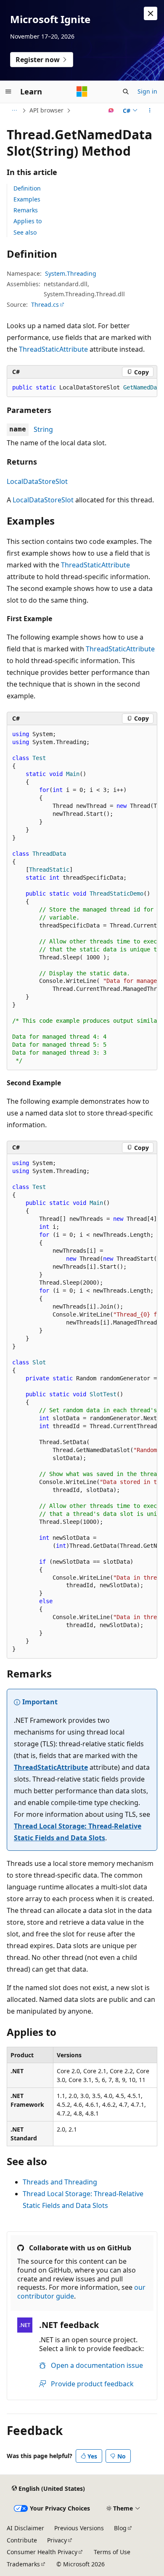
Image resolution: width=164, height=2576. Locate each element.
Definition (27, 188)
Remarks (26, 210)
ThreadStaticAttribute (53, 349)
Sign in (147, 91)
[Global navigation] (8, 91)
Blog (120, 2528)
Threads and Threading (60, 2182)
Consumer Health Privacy (42, 2552)
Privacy (57, 2540)
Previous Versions (79, 2528)
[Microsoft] (82, 91)
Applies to (28, 221)
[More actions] (150, 110)
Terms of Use (112, 2552)
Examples (27, 199)
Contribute (22, 2540)
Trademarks (23, 2564)
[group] (82, 388)
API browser (46, 110)
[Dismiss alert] (151, 13)
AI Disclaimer (25, 2528)
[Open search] (126, 91)
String (43, 429)
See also (25, 232)
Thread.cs (45, 304)
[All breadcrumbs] (14, 110)
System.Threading (71, 273)
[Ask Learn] (111, 110)
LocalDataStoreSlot (37, 481)
